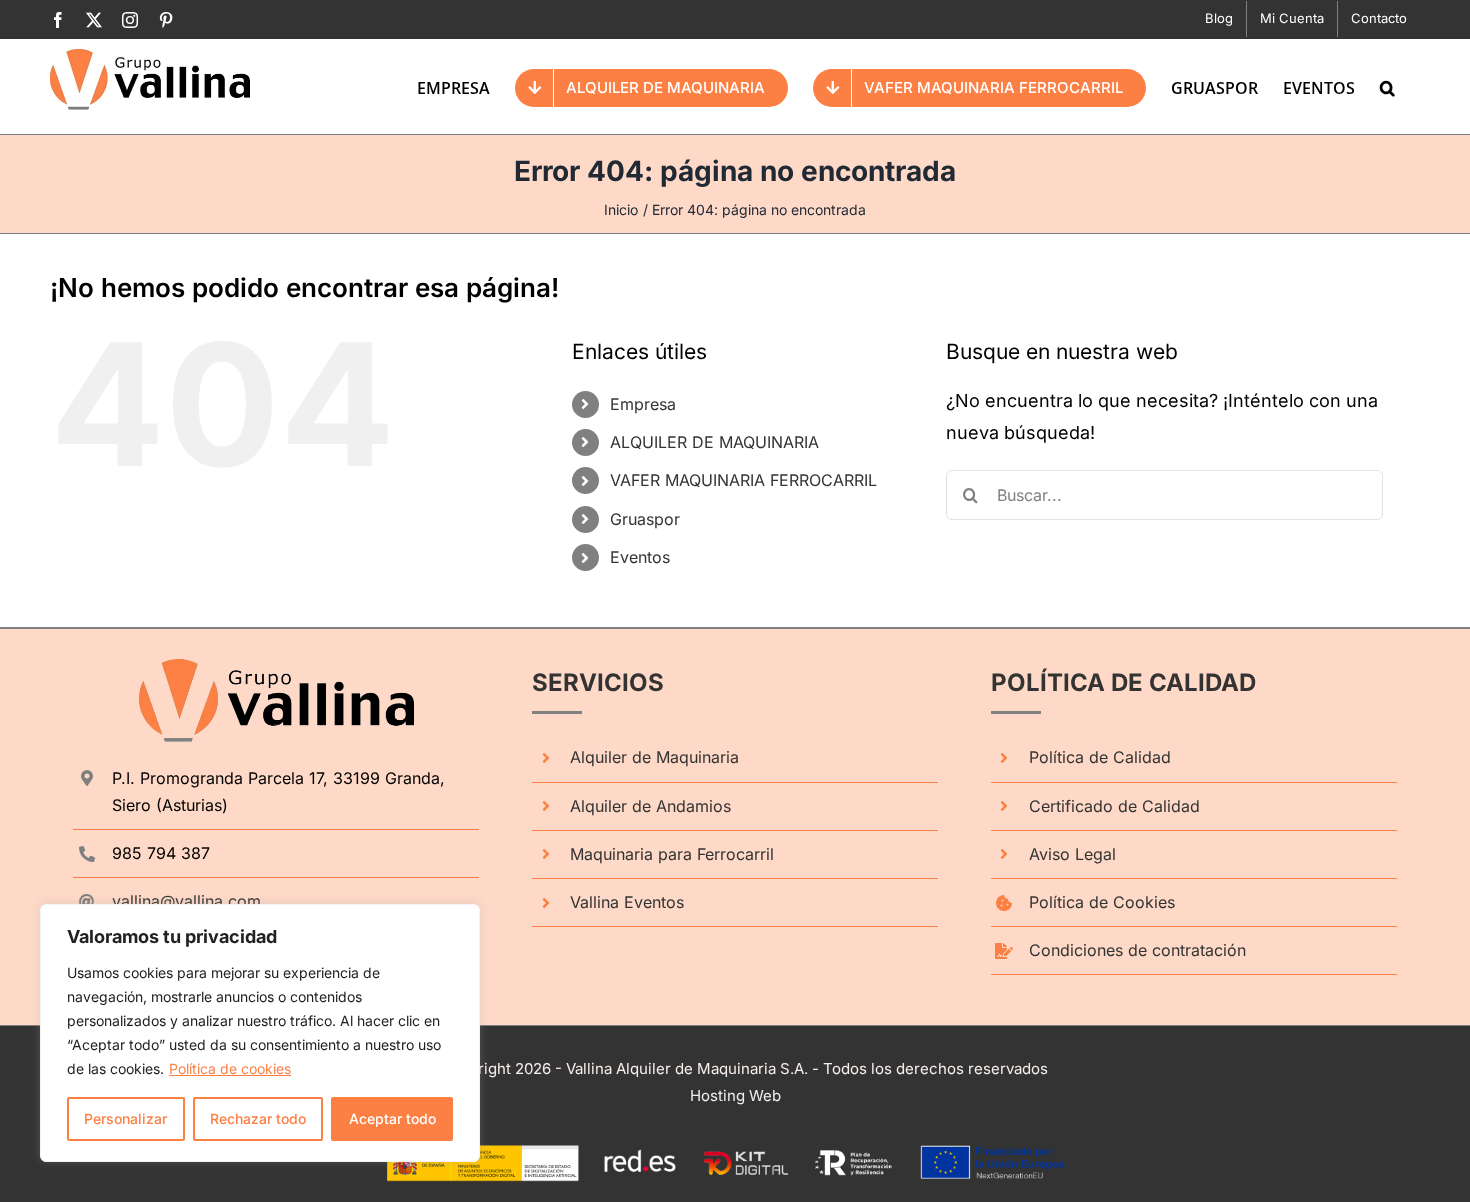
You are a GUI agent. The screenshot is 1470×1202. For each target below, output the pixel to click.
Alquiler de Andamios (650, 806)
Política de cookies (230, 1068)
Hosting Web (735, 1095)
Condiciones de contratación (1137, 950)
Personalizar (125, 1118)
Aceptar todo (392, 1118)
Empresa (643, 404)
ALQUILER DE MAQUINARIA (714, 442)
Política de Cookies (1102, 902)
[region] (260, 1033)
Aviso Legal (1072, 854)
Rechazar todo (258, 1118)
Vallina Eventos (627, 902)
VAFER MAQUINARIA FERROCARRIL (743, 480)
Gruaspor (645, 519)
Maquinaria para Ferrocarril (672, 854)
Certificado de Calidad (1114, 806)
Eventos (640, 557)
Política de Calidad (1100, 757)
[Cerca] (459, 921)
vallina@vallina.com (186, 901)
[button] (1387, 86)
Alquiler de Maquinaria (654, 757)
